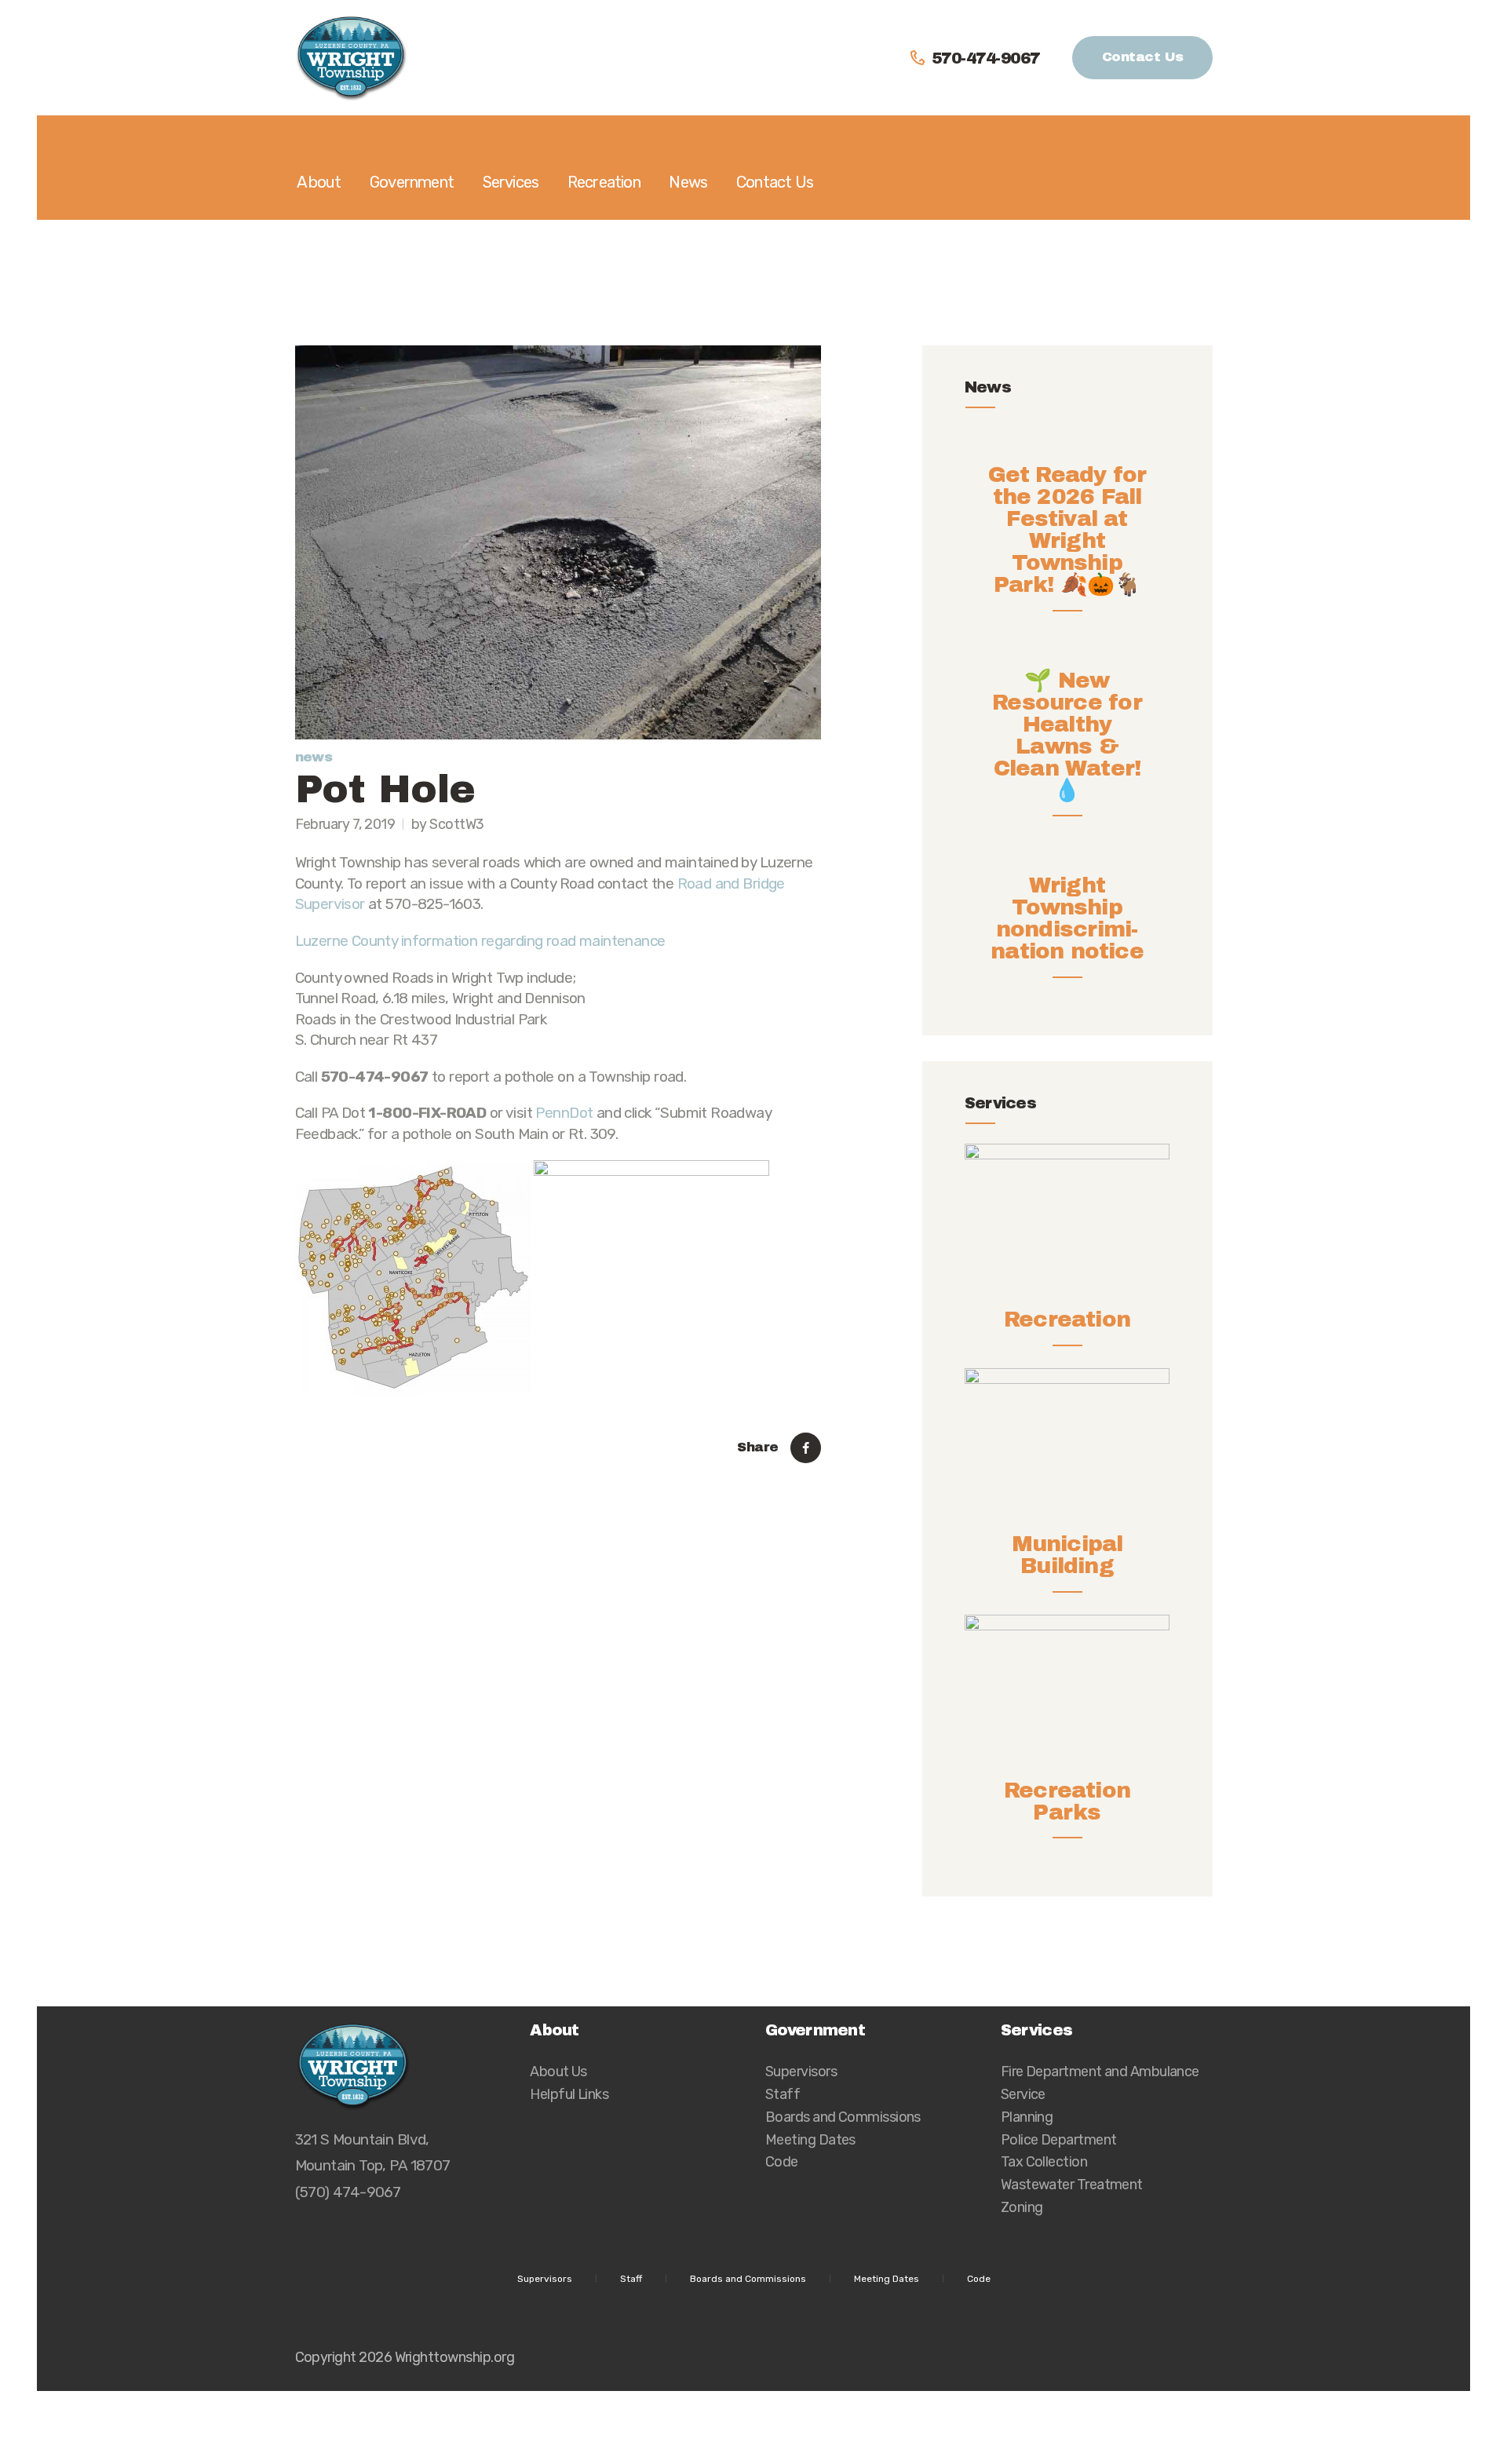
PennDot (564, 1113)
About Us (558, 2071)
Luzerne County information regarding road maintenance (480, 941)
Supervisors (801, 2071)
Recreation (1067, 1320)
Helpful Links (569, 2094)
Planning (1027, 2117)
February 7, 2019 (345, 824)
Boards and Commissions (843, 2117)
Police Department (1059, 2139)
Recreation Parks (1067, 1801)
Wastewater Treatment (1072, 2184)
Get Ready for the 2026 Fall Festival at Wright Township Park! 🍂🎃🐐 (1067, 530)
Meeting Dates (810, 2139)
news (314, 757)
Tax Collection (1044, 2161)
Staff (783, 2094)
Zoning (1022, 2207)
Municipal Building (1067, 1555)
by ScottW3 (448, 824)
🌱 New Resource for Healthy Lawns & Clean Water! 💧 (1067, 736)
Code (782, 2161)
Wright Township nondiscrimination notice (1067, 918)
